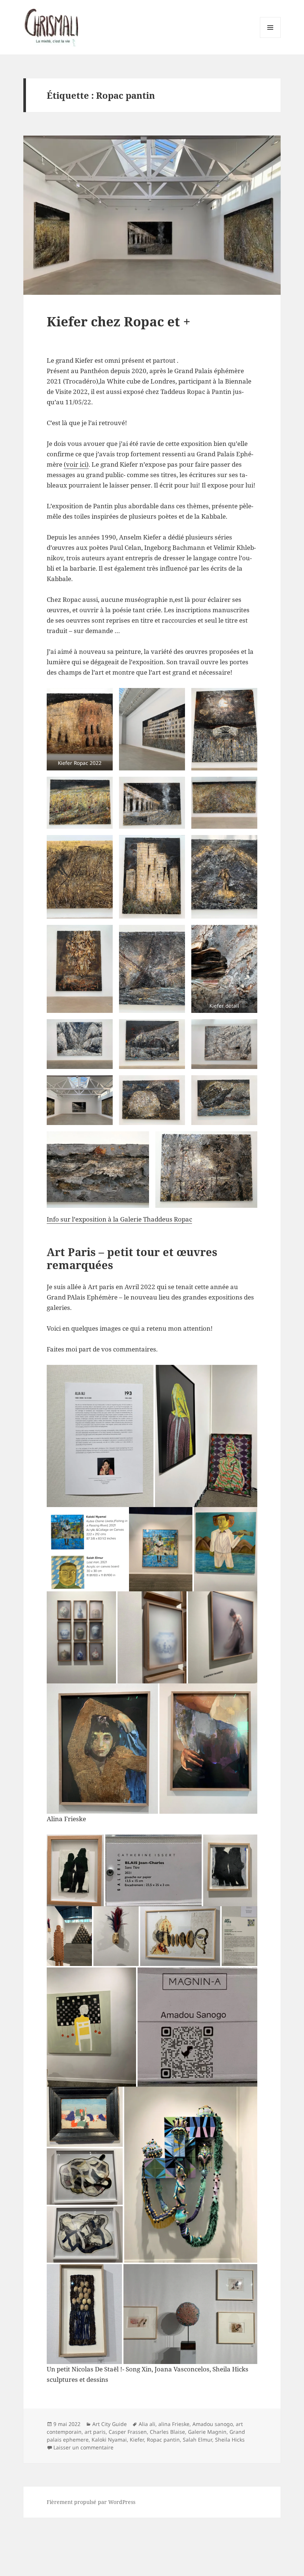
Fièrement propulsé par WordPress (91, 2502)
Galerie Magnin (207, 2432)
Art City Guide (110, 2424)
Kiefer (137, 2440)
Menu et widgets (270, 38)
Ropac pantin (163, 2440)
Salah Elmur (197, 2440)
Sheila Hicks (230, 2440)
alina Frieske (174, 2424)
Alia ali (147, 2424)
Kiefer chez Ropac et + (119, 321)
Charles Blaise (167, 2432)
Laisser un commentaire (83, 2447)
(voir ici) (76, 464)
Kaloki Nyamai (109, 2440)
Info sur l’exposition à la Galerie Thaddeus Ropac (119, 1219)
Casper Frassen (128, 2432)
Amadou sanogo (213, 2424)
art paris (95, 2432)
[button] (80, 729)
